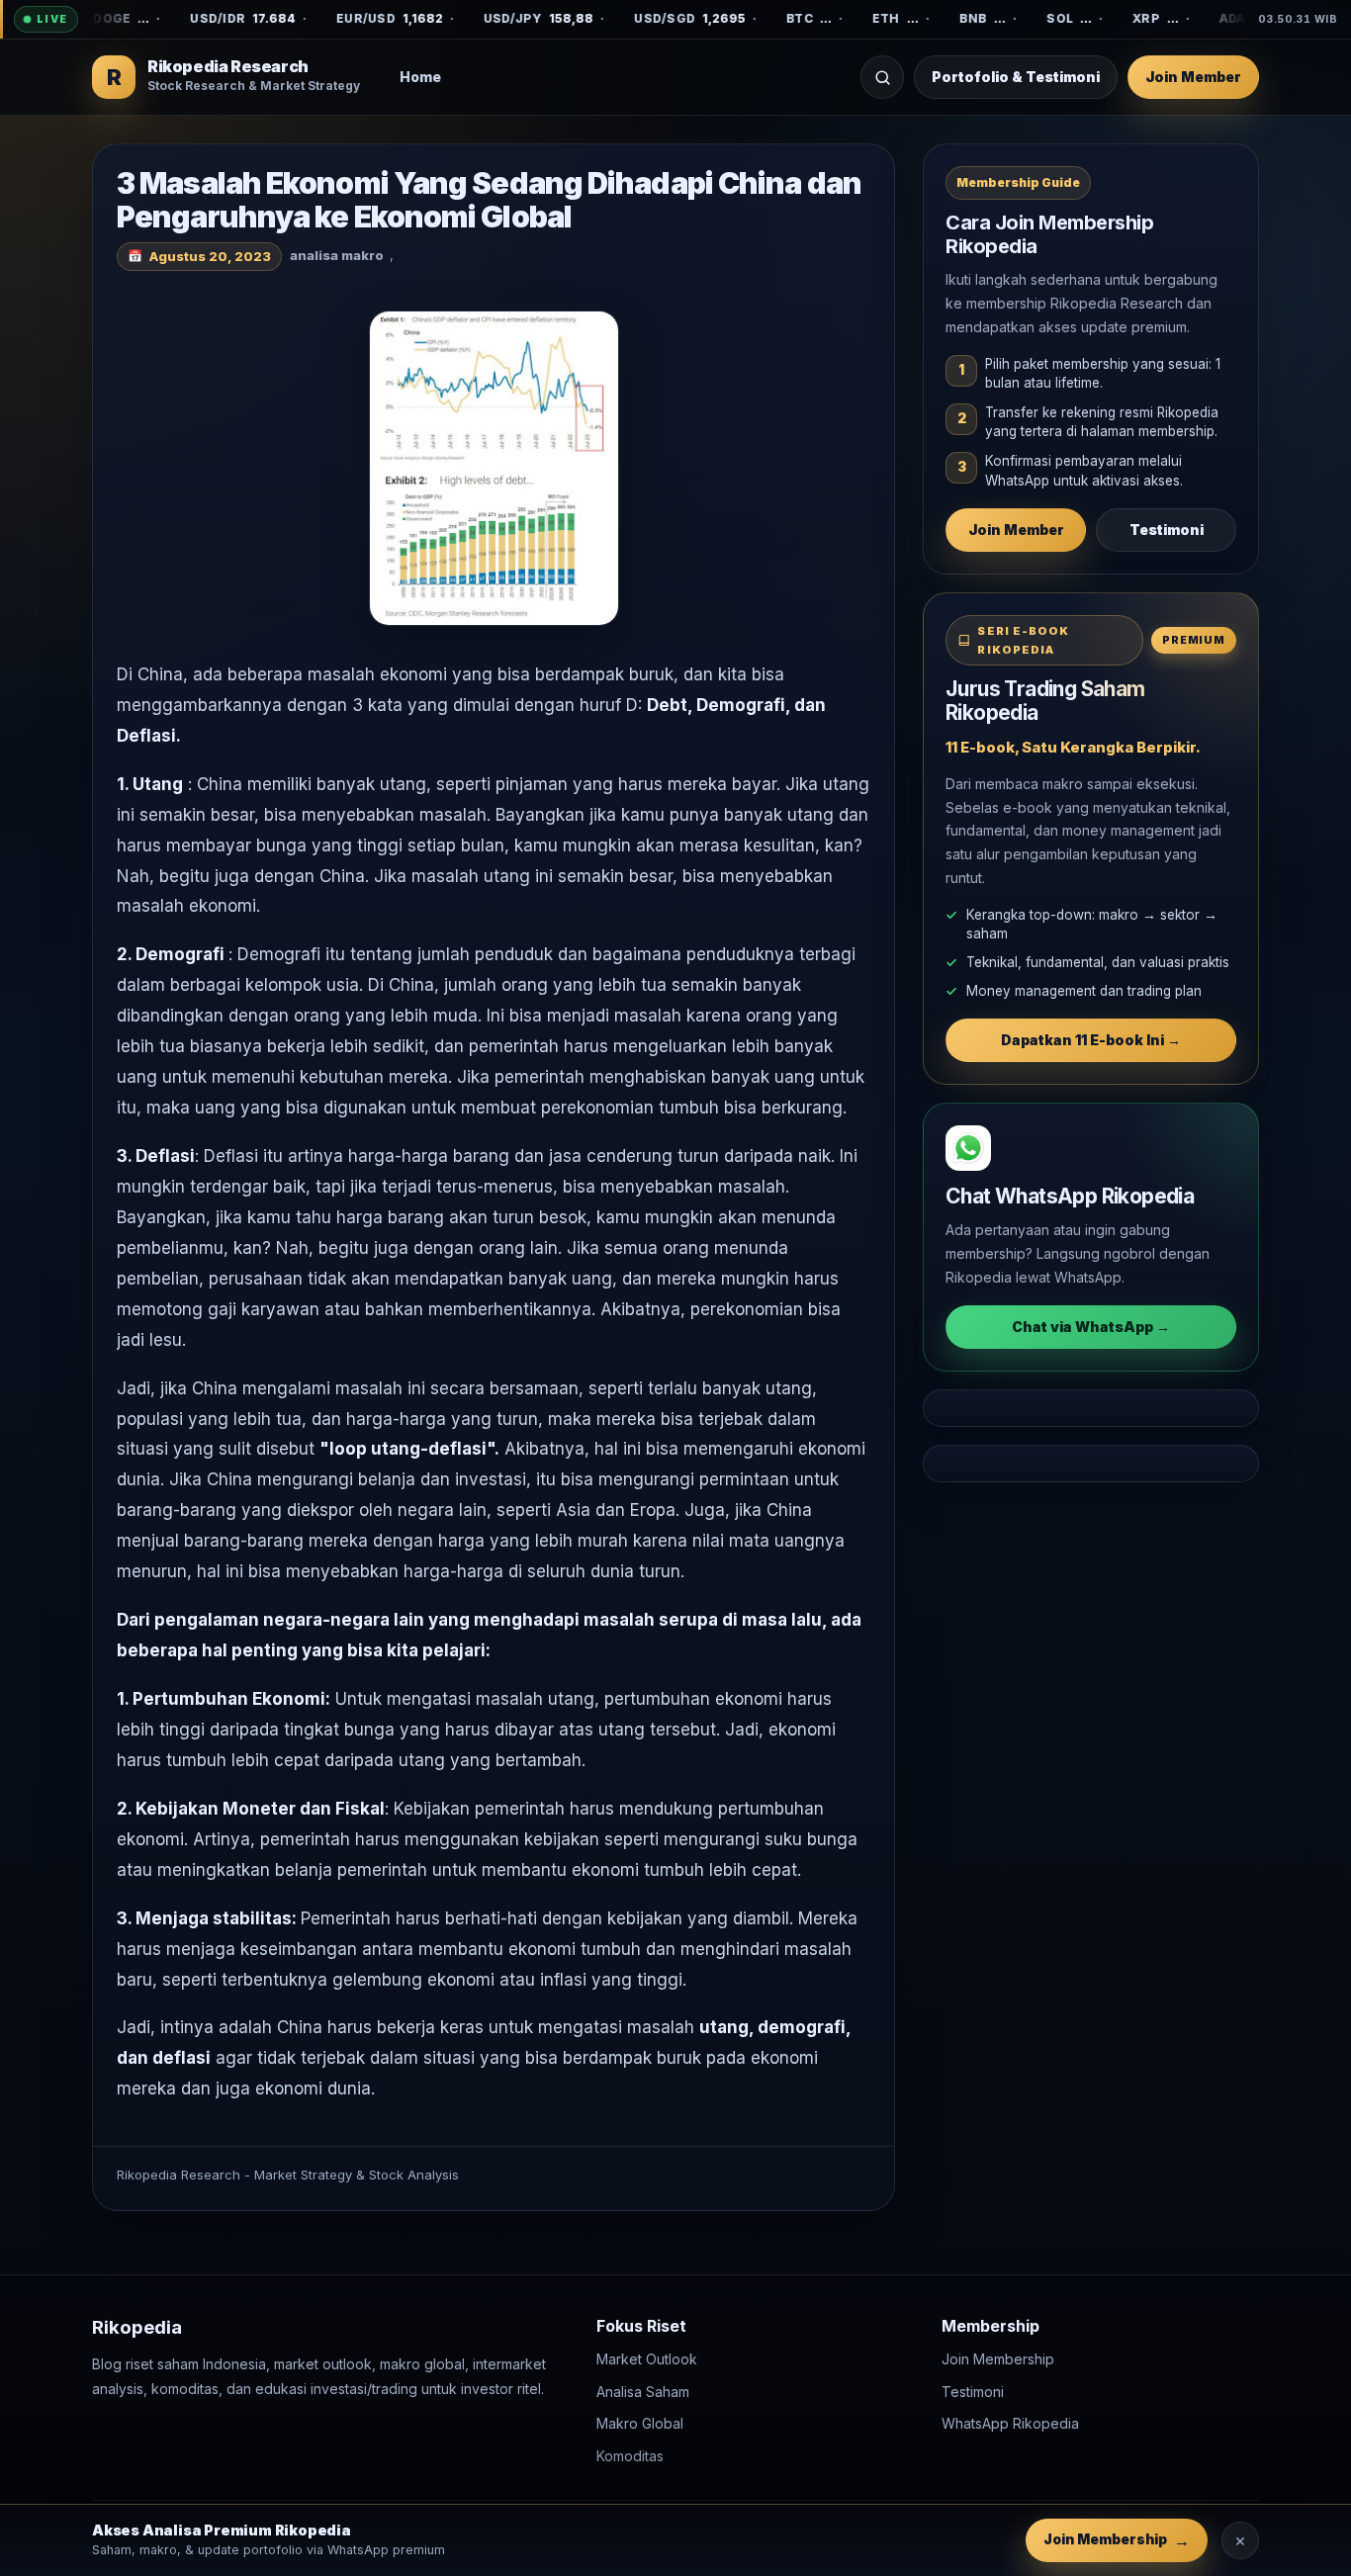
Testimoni (1167, 530)
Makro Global (640, 2423)
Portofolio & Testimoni (1016, 77)
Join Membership (998, 2359)
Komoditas (630, 2456)
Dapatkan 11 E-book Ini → (1091, 1040)
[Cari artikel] (882, 77)
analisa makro (337, 255)
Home (420, 77)
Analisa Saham (643, 2392)
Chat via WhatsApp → (1091, 1327)
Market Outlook (647, 2359)
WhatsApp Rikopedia (1010, 2423)
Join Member (1193, 77)
